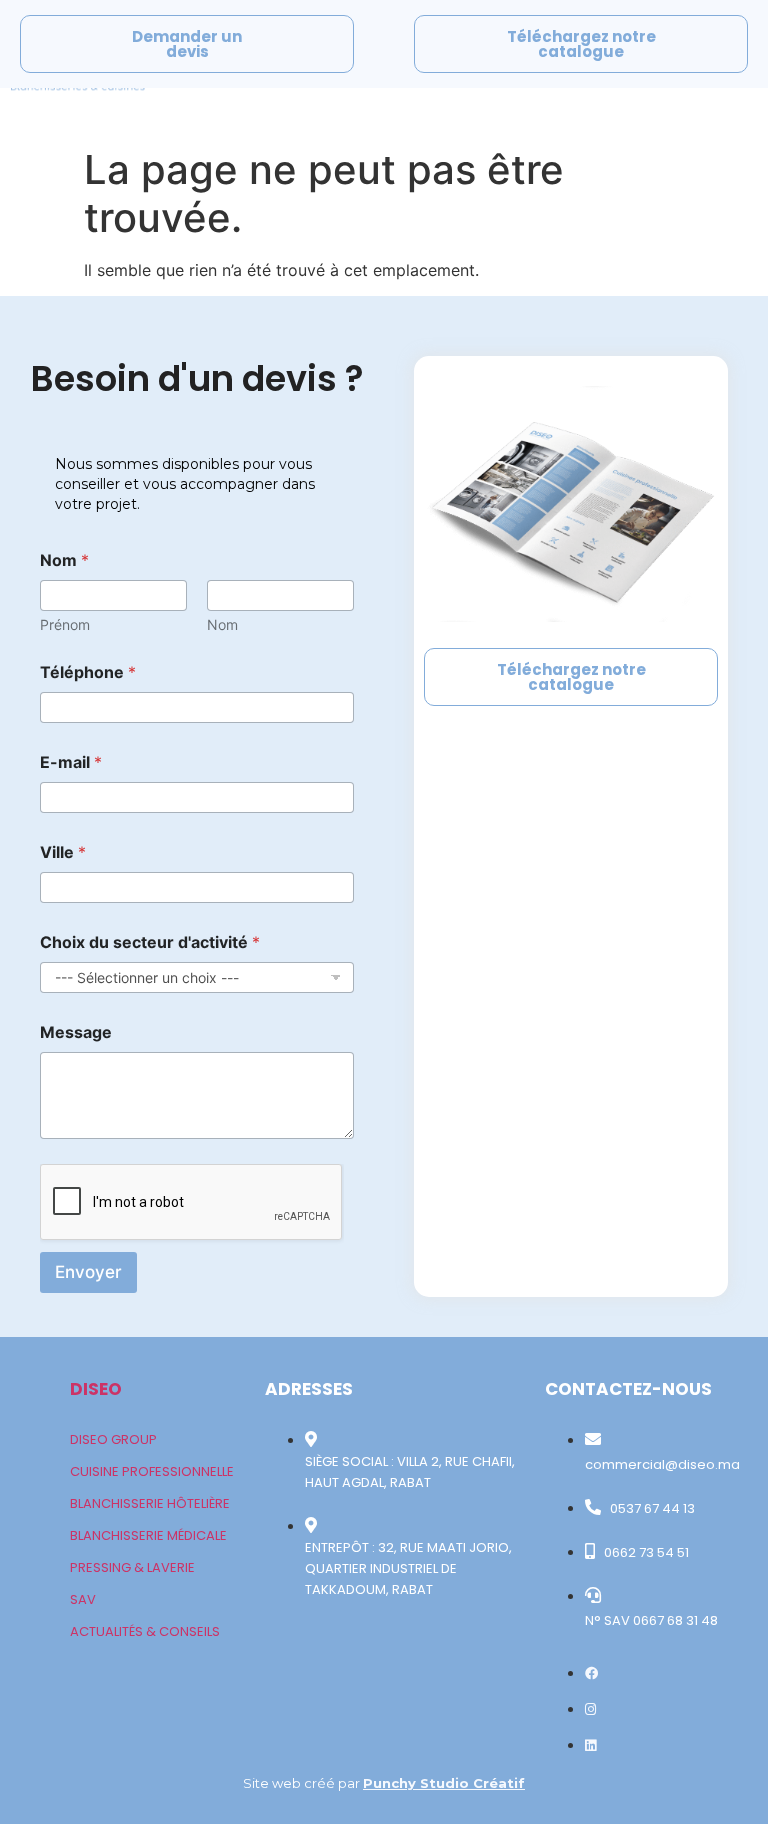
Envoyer (88, 1272)
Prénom (65, 624)
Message (76, 1032)
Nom (222, 624)
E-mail (71, 762)
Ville (63, 852)
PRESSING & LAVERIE (132, 1567)
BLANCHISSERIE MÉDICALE (148, 1535)
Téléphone (88, 672)
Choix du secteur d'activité (150, 942)
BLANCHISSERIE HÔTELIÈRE (150, 1503)
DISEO (96, 1389)
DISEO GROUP (113, 1439)
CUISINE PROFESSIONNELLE (152, 1471)
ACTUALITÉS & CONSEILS (145, 1631)
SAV (83, 1599)
